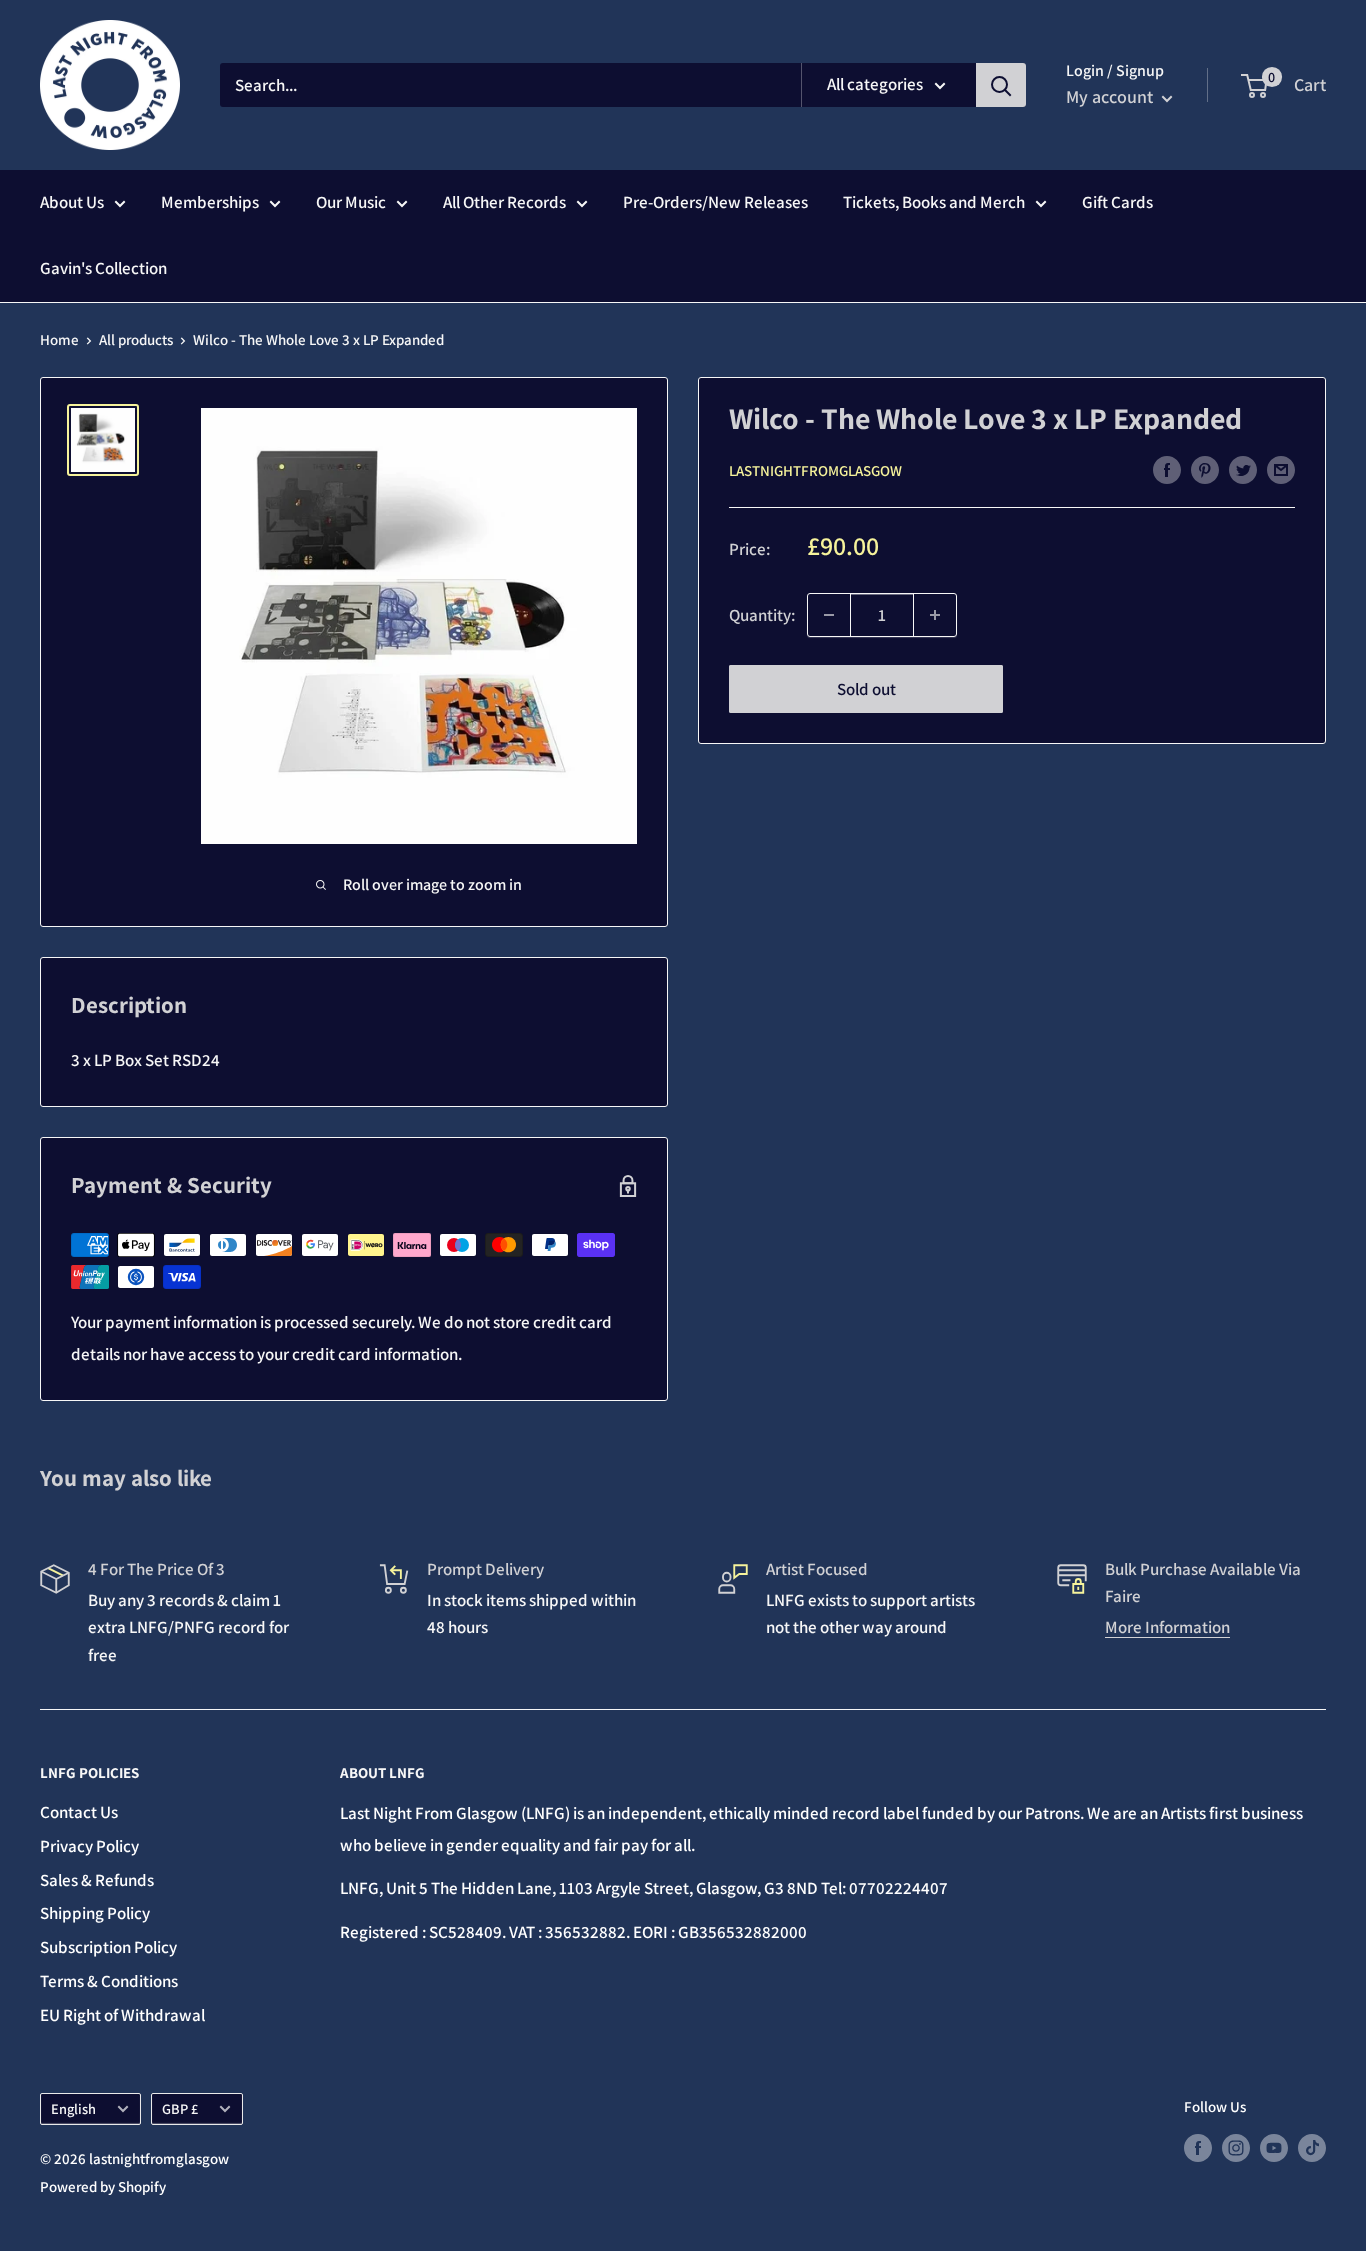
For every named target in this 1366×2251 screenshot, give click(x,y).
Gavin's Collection (103, 268)
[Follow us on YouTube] (1274, 2147)
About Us (72, 202)
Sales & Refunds (97, 1880)
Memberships (210, 202)
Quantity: (762, 614)
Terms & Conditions (109, 1981)
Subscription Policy (108, 1947)
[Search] (1001, 85)
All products (136, 339)
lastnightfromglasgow (815, 470)
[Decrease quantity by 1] (829, 615)
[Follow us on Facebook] (1198, 2147)
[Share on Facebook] (1167, 469)
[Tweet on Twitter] (1243, 469)
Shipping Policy (95, 1913)
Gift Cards (1117, 202)
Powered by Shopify (103, 2186)
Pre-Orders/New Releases (715, 202)
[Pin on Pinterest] (1205, 469)
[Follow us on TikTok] (1312, 2147)
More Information (1167, 1627)
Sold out (866, 689)
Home (59, 339)
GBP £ (180, 2108)
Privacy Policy (89, 1846)
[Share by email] (1281, 469)
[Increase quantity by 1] (935, 615)
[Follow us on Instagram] (1236, 2147)
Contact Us (79, 1812)
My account (1111, 96)
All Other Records (504, 202)
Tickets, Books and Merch (934, 202)
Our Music (351, 202)
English (73, 2108)
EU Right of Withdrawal (122, 2015)
